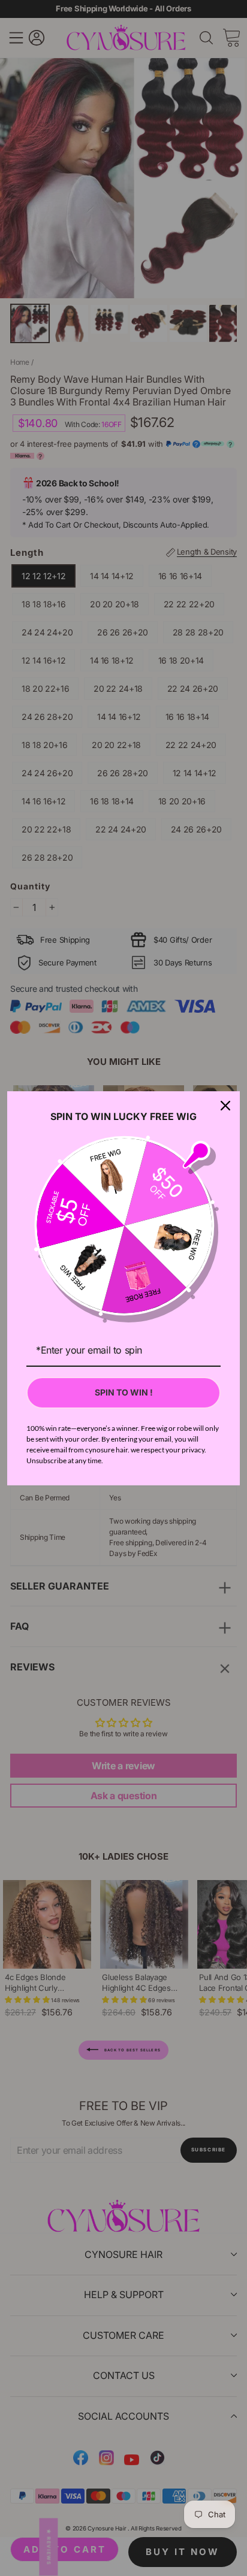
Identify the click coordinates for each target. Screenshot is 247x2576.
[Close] (225, 1106)
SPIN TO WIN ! (124, 1392)
